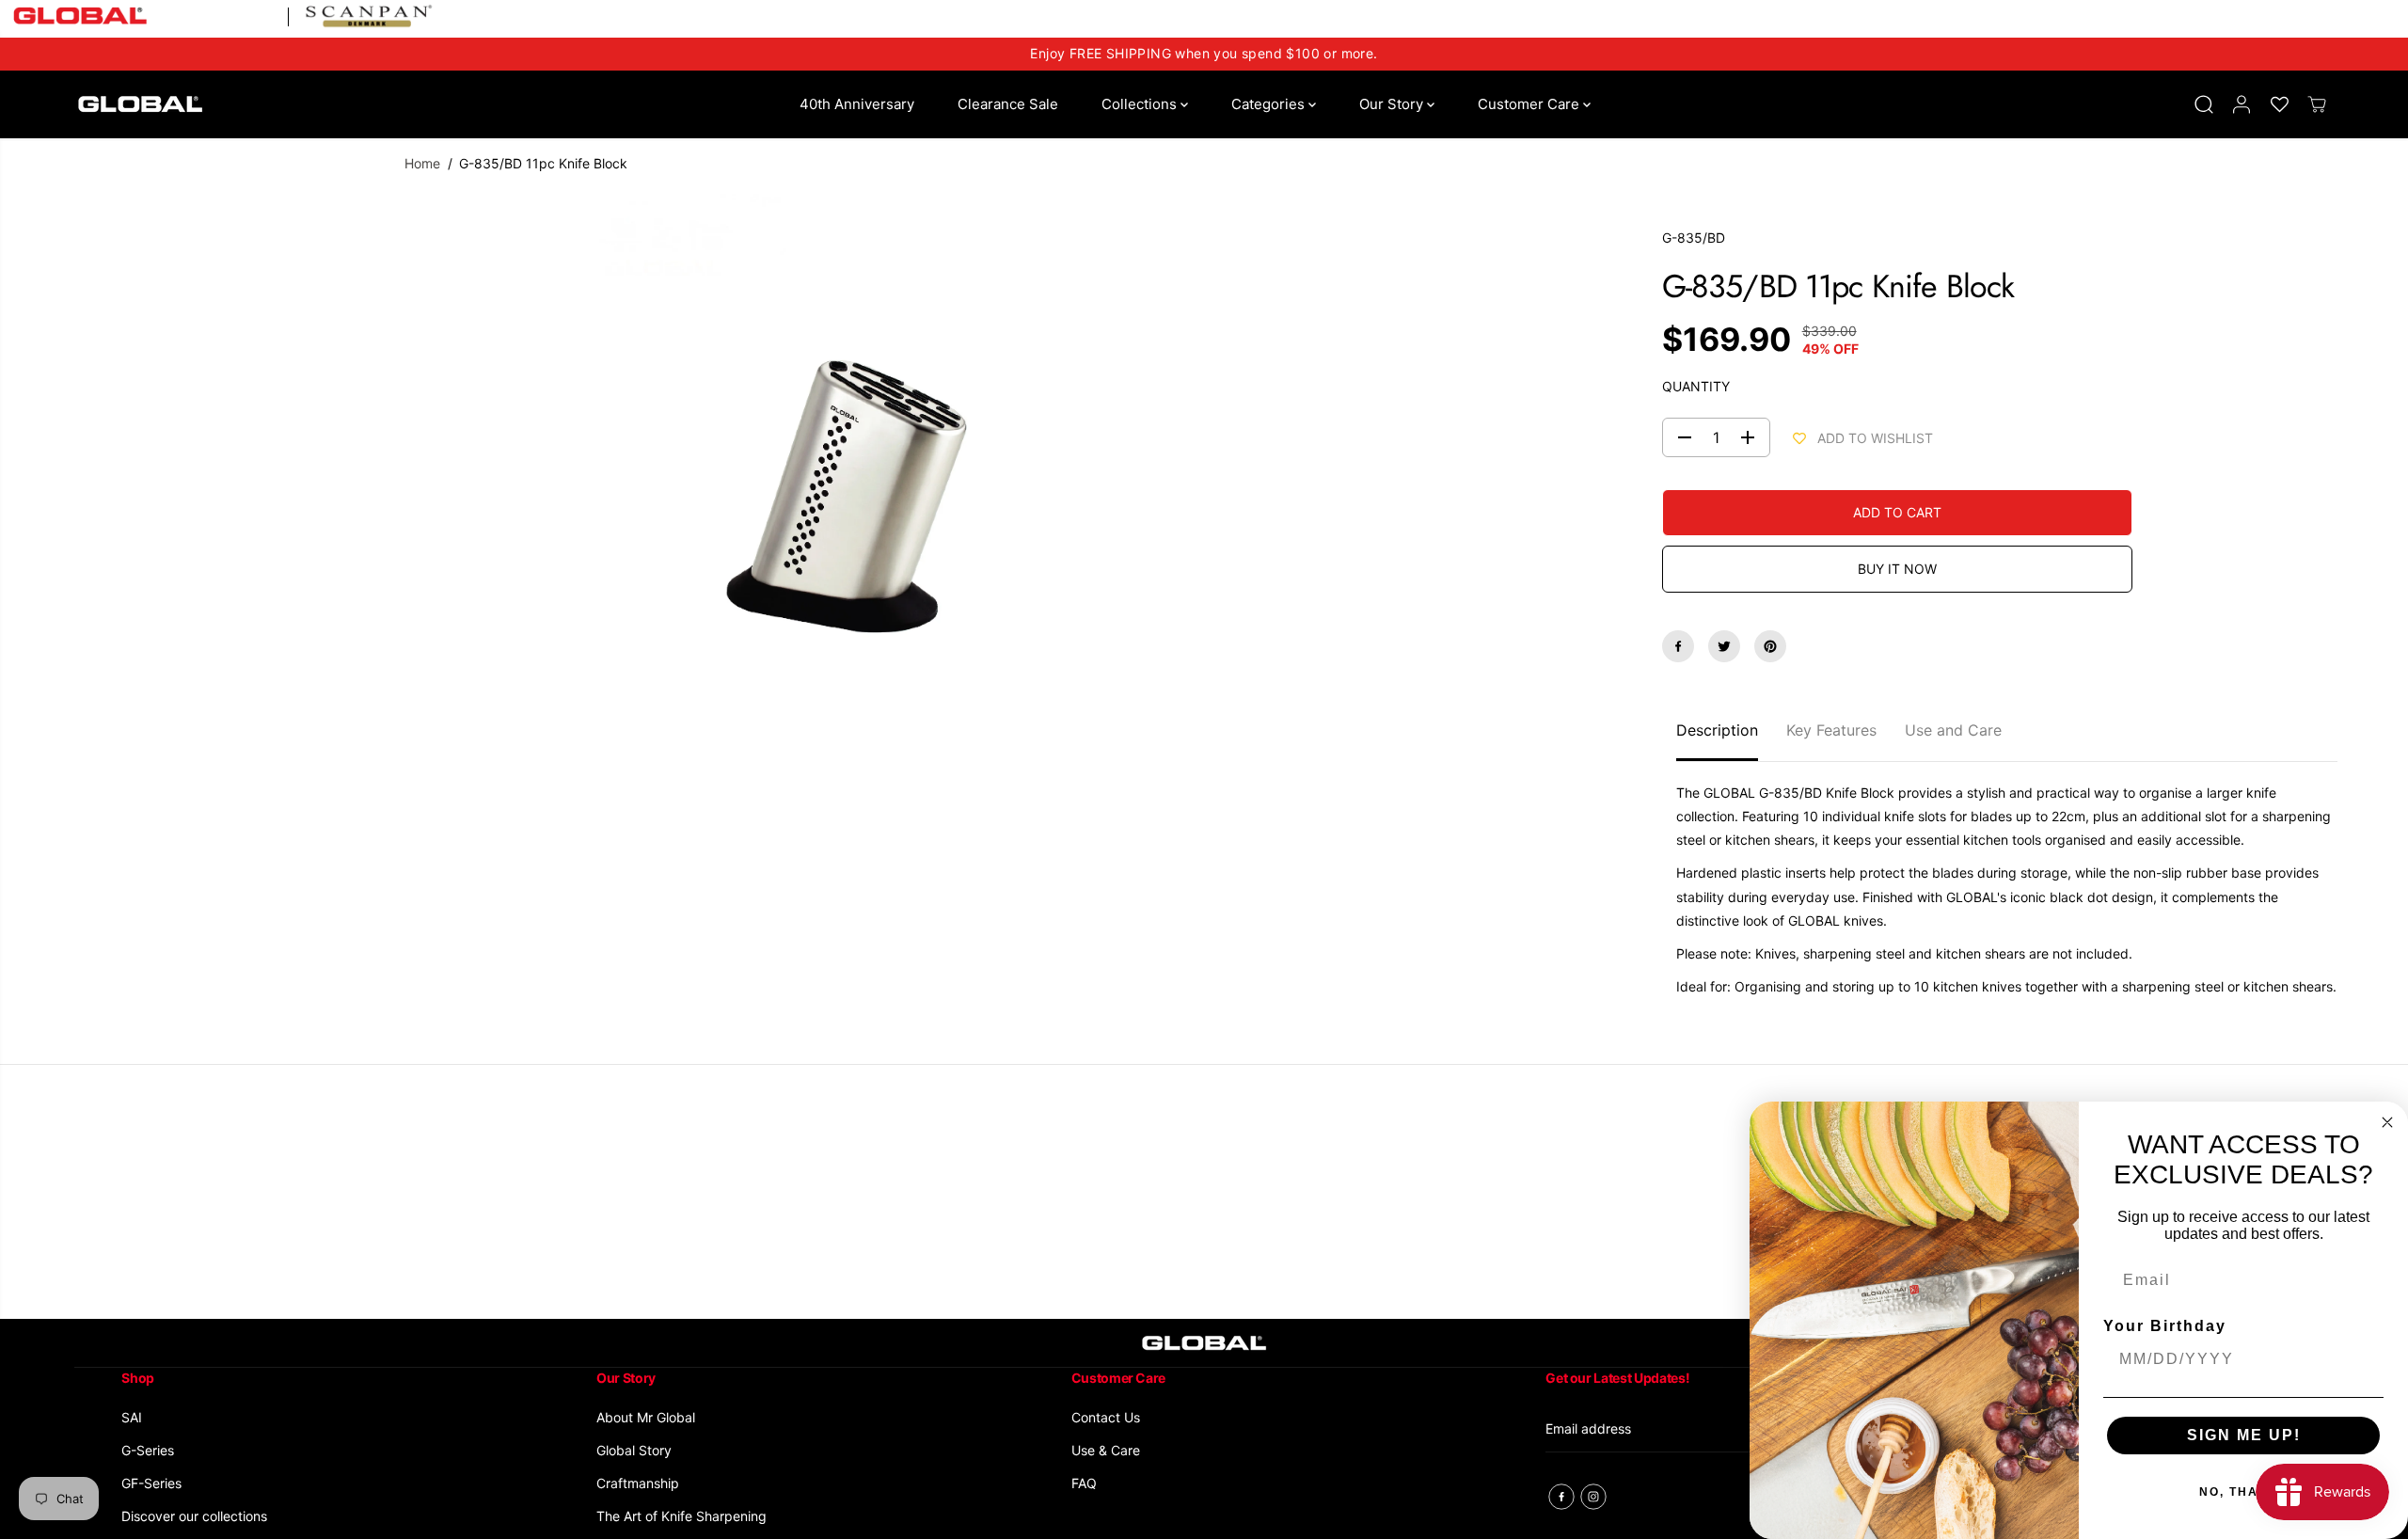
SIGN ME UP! (2244, 1435)
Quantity (1696, 386)
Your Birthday (2165, 1326)
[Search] (2204, 104)
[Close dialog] (2387, 1122)
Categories (1270, 104)
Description (1717, 730)
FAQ (1084, 1483)
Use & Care (1106, 1450)
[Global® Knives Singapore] (140, 104)
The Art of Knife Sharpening (681, 1516)
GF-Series (151, 1483)
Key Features (1831, 730)
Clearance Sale (1008, 104)
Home (422, 163)
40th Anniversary (857, 104)
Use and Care (1953, 730)
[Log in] (2242, 104)
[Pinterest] (1770, 646)
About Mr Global (646, 1417)
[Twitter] (1724, 646)
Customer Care (1530, 104)
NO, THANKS (2244, 1492)
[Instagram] (1593, 1497)
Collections (1141, 104)
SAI (132, 1417)
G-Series (148, 1450)
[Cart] (2317, 104)
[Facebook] (1678, 646)
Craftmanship (638, 1483)
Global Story (634, 1450)
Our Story (1393, 104)
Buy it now (1897, 569)
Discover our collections (194, 1516)
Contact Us (1106, 1417)
